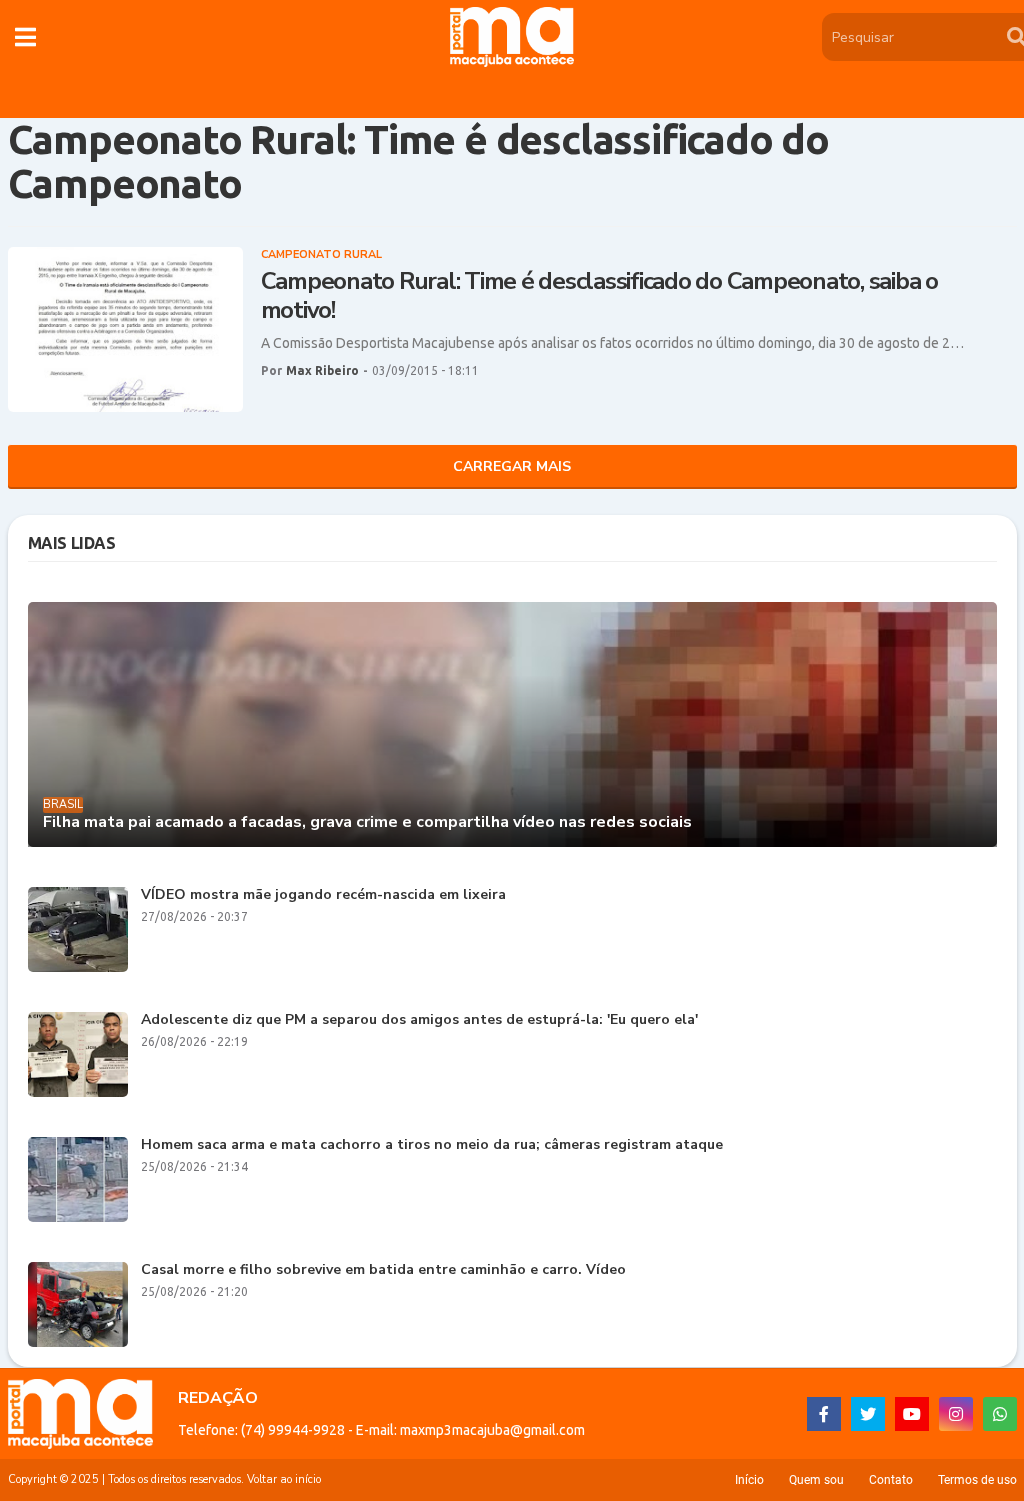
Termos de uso (977, 1480)
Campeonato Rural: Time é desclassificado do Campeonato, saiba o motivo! (599, 296)
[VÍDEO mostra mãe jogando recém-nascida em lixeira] (78, 929)
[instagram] (956, 1414)
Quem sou (816, 1480)
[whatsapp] (1000, 1414)
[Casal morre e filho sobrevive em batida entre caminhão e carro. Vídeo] (78, 1304)
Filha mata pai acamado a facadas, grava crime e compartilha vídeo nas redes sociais (367, 822)
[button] (25, 37)
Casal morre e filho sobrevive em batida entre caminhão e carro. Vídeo (383, 1270)
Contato (891, 1480)
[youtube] (912, 1414)
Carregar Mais (512, 466)
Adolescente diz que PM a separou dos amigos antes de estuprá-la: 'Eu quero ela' (419, 1020)
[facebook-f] (824, 1414)
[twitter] (868, 1414)
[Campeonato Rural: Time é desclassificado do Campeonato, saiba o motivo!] (125, 329)
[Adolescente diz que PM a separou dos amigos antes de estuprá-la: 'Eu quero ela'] (78, 1054)
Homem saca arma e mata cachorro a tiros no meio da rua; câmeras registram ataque (432, 1145)
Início (749, 1480)
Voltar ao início (284, 1479)
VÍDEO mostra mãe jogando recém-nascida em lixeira (323, 895)
